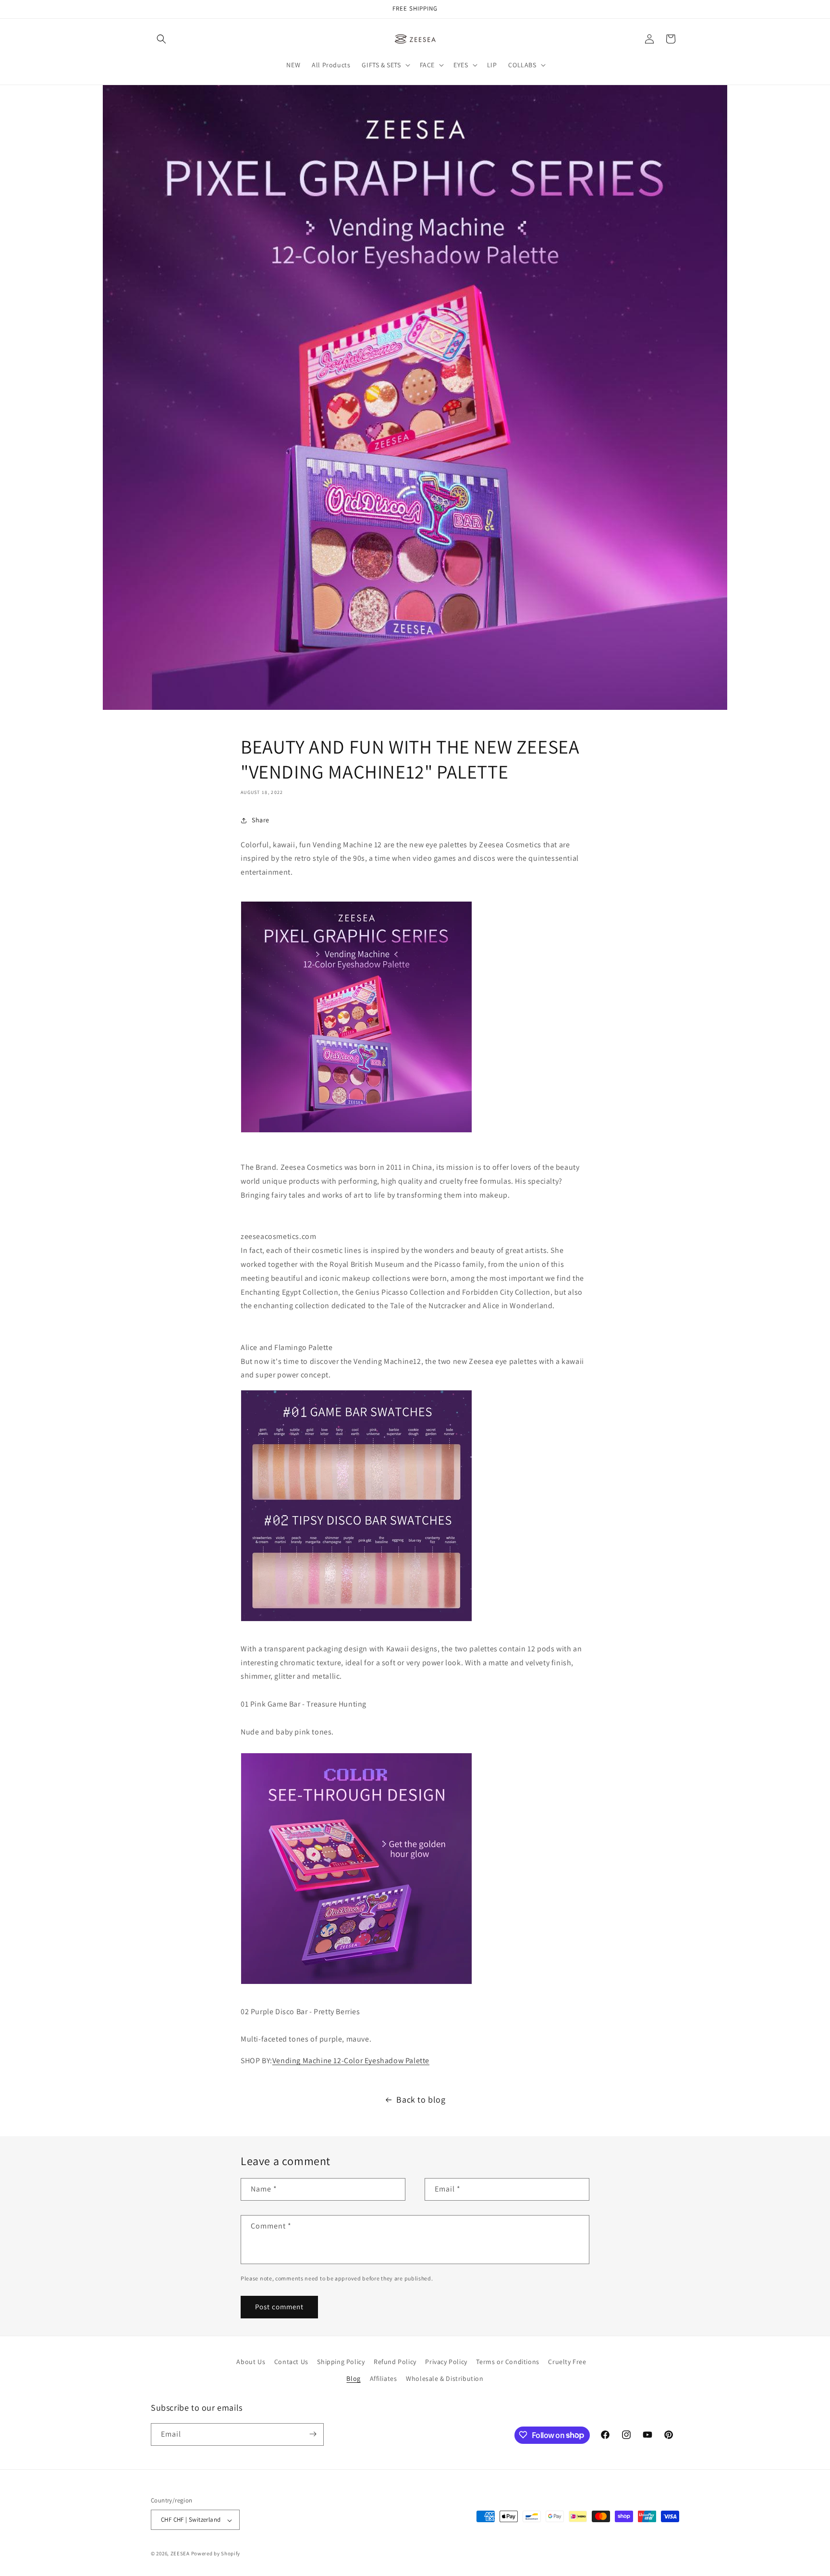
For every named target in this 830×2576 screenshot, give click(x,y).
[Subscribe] (313, 2434)
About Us (251, 2362)
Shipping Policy (341, 2362)
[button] (161, 39)
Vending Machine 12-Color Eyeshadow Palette (351, 2061)
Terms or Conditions (507, 2362)
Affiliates (384, 2379)
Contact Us (291, 2362)
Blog (353, 2379)
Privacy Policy (446, 2362)
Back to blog (421, 2099)
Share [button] (261, 820)
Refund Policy (395, 2362)
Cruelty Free (567, 2362)
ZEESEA (180, 2554)
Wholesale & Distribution (445, 2379)
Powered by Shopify (216, 2554)
